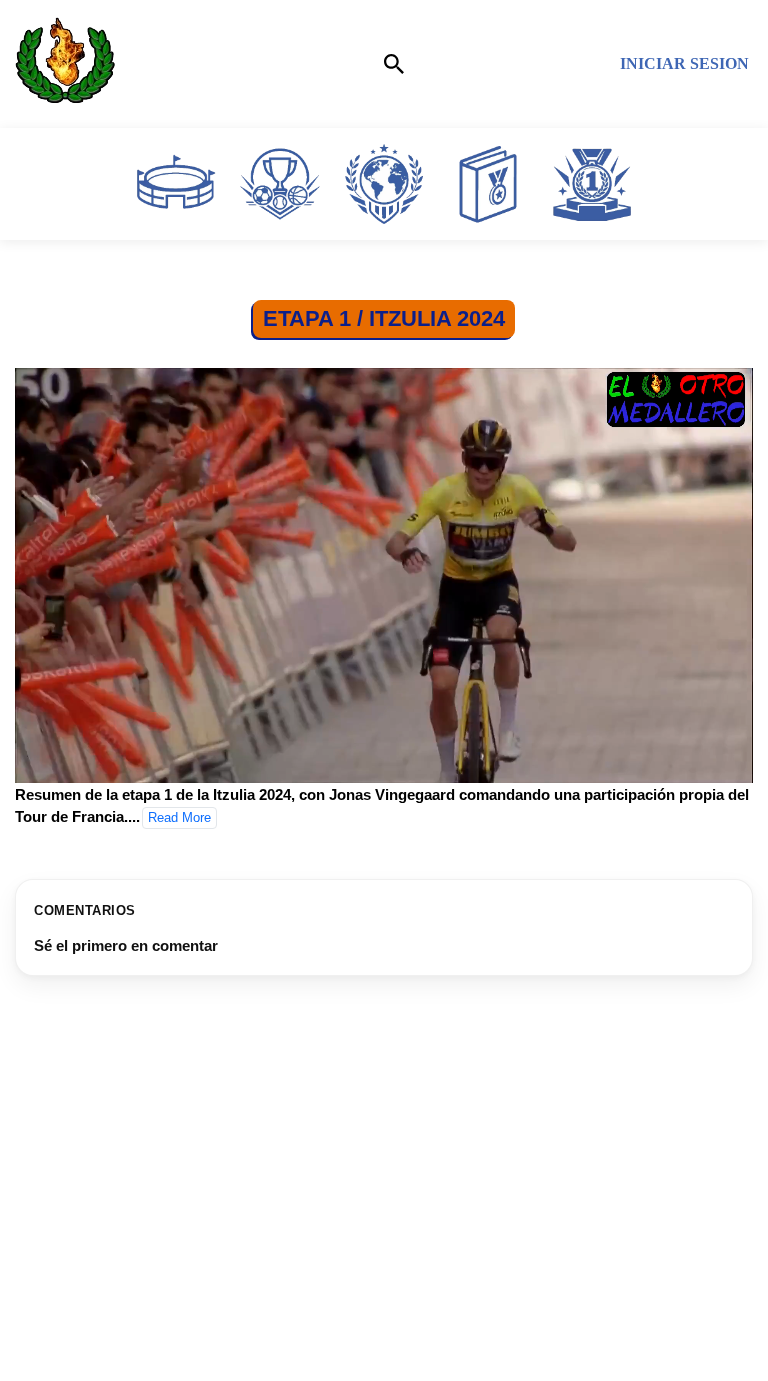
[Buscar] (394, 64)
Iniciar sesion (684, 63)
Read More (179, 817)
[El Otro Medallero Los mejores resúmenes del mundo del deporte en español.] (65, 64)
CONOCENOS (72, 1321)
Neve (271, 1361)
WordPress (476, 1361)
